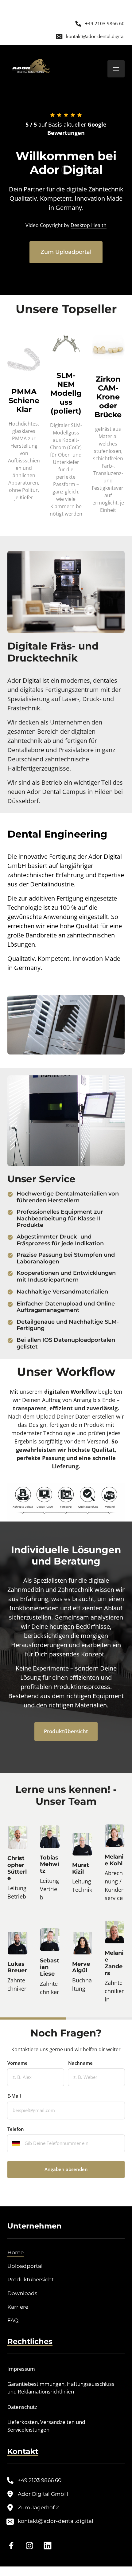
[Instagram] (32, 2545)
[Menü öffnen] (116, 69)
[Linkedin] (50, 2545)
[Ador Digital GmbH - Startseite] (31, 69)
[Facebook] (14, 2545)
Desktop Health (89, 225)
